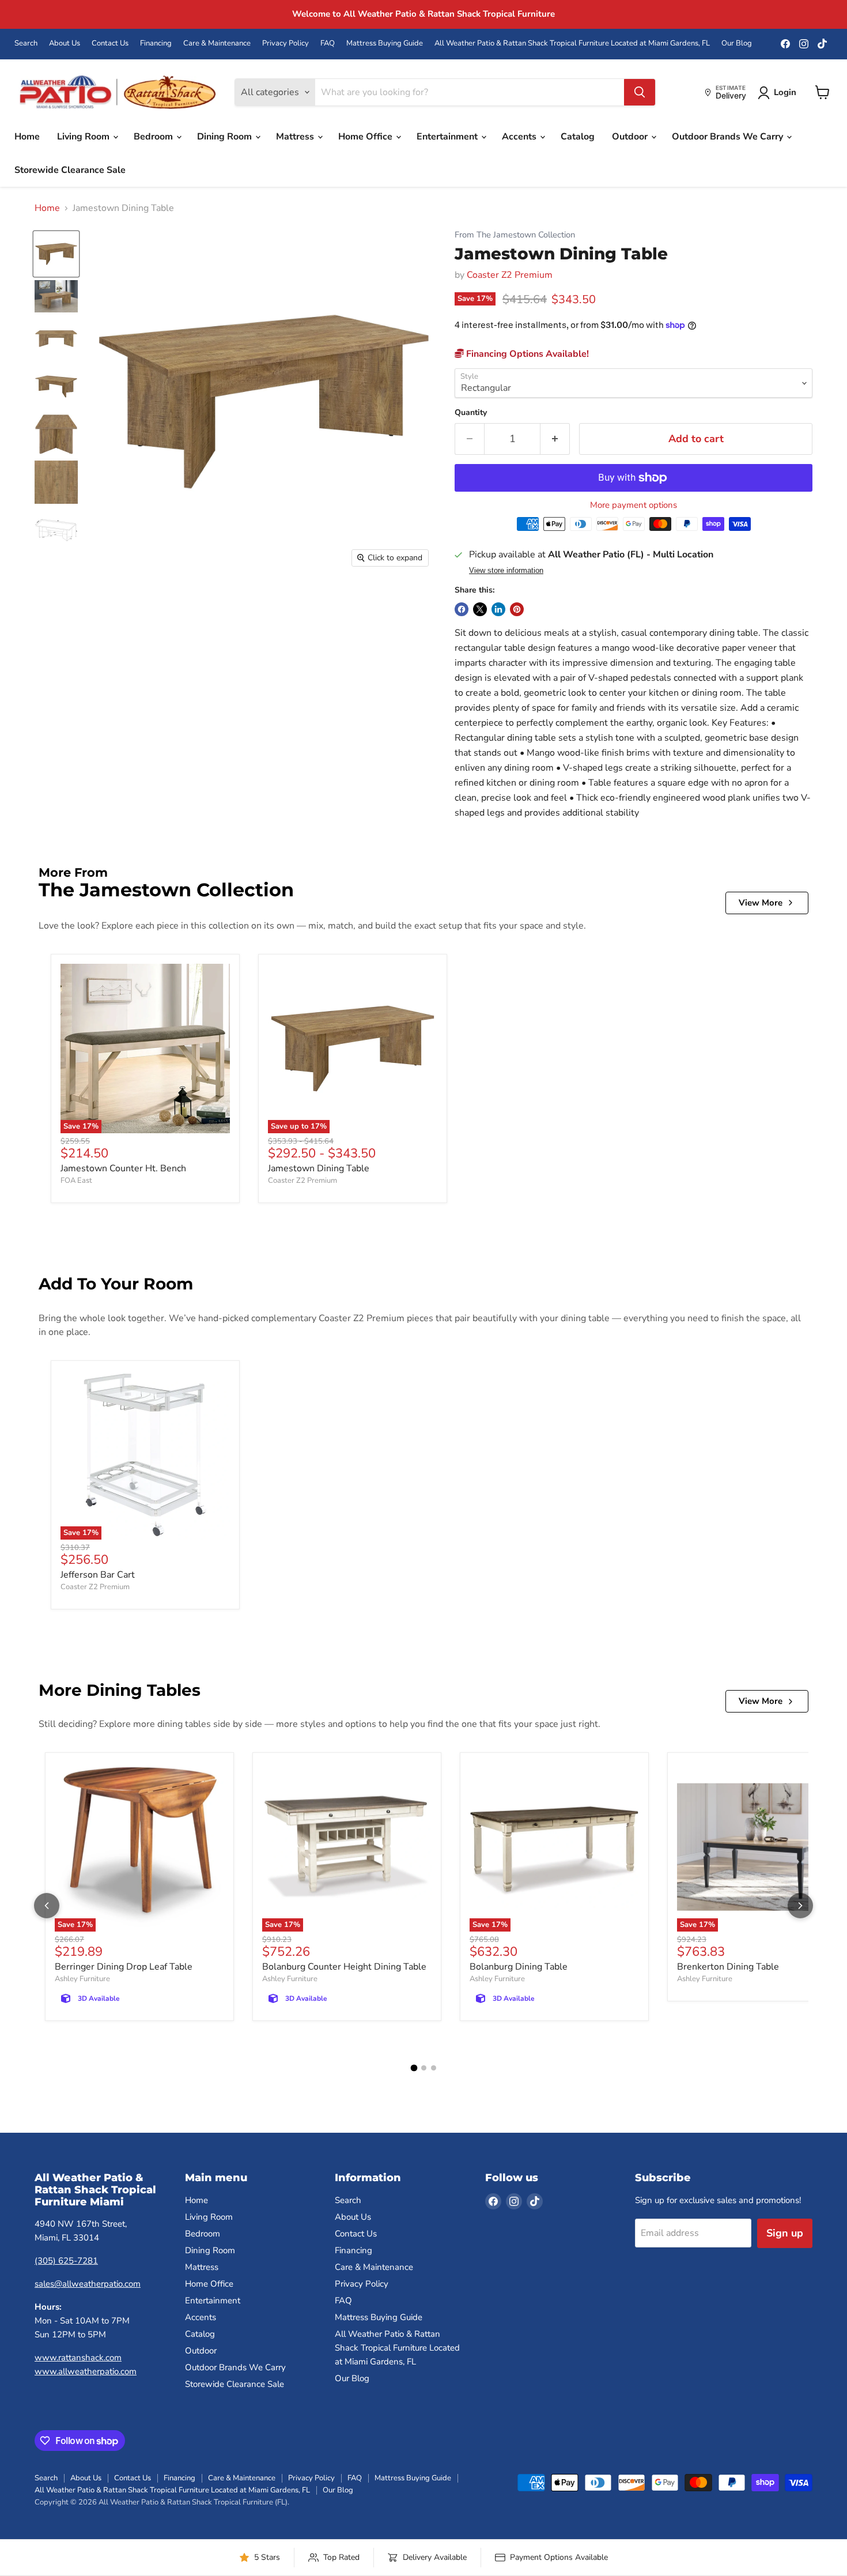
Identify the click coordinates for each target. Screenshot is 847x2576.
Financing (156, 44)
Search (26, 44)
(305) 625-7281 (66, 2261)
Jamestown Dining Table (319, 1168)
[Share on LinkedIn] (498, 609)
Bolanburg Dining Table (519, 1967)
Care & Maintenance (217, 44)
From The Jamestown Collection (515, 235)
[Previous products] (47, 1906)
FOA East (76, 1180)
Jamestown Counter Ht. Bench (123, 1168)
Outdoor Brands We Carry (729, 137)
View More (761, 903)
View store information (506, 571)
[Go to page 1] (414, 2068)
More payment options (634, 505)
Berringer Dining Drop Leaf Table (124, 1967)
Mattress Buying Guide (385, 44)
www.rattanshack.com (78, 2358)
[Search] (640, 92)
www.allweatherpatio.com (86, 2371)
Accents (520, 137)
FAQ (328, 44)
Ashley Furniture (82, 1979)
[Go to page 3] (434, 2068)
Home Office (366, 137)
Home (27, 137)
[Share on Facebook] (462, 609)
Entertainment (448, 137)
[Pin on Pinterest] (517, 609)
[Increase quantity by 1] (555, 439)
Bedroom (154, 137)
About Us (65, 44)
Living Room (84, 137)
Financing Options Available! (526, 354)
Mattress (296, 137)
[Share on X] (480, 609)
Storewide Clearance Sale (70, 170)
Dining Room (226, 137)
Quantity (471, 413)
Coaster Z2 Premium (510, 275)
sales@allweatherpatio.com (88, 2284)
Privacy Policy (286, 44)
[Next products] (800, 1906)
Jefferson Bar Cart (98, 1575)
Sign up (785, 2233)
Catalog (578, 137)
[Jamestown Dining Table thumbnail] (56, 254)
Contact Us (110, 44)
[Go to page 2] (424, 2068)
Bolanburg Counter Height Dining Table (344, 1967)
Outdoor (631, 137)
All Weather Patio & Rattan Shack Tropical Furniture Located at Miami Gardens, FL (572, 44)
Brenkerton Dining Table (728, 1967)
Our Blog (737, 44)
